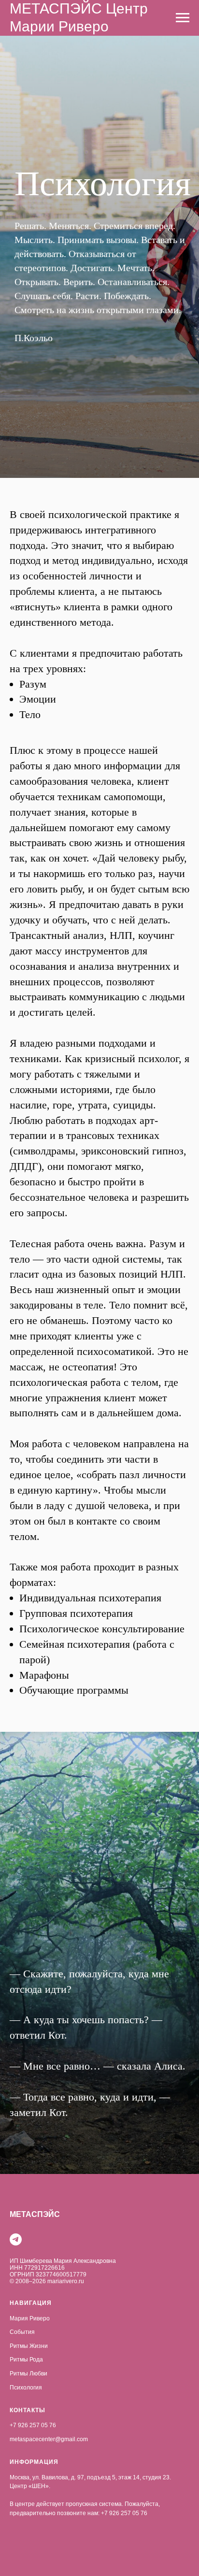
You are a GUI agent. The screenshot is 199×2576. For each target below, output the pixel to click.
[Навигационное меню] (183, 18)
